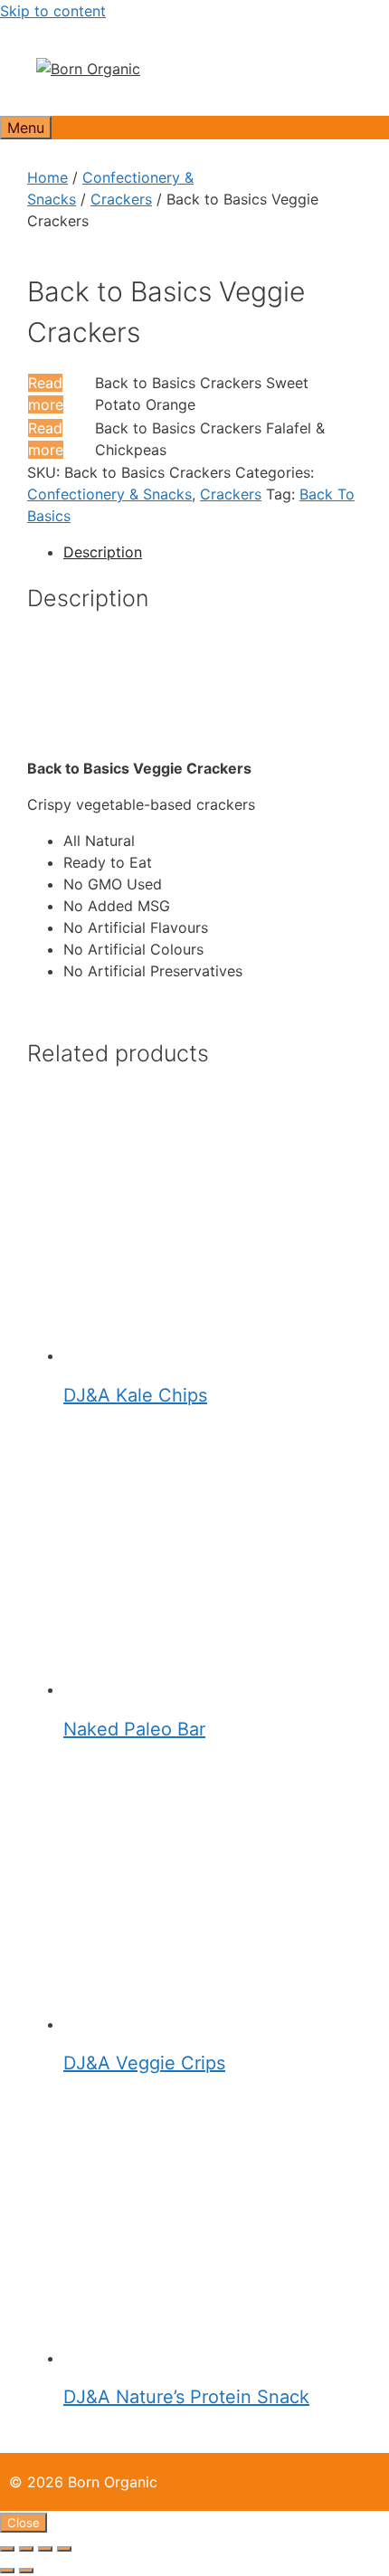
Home (47, 177)
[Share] (45, 2549)
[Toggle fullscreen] (26, 2549)
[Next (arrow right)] (26, 2571)
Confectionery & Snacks (109, 494)
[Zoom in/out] (7, 2549)
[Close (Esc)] (64, 2549)
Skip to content (53, 11)
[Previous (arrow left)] (7, 2571)
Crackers (121, 199)
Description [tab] (103, 552)
